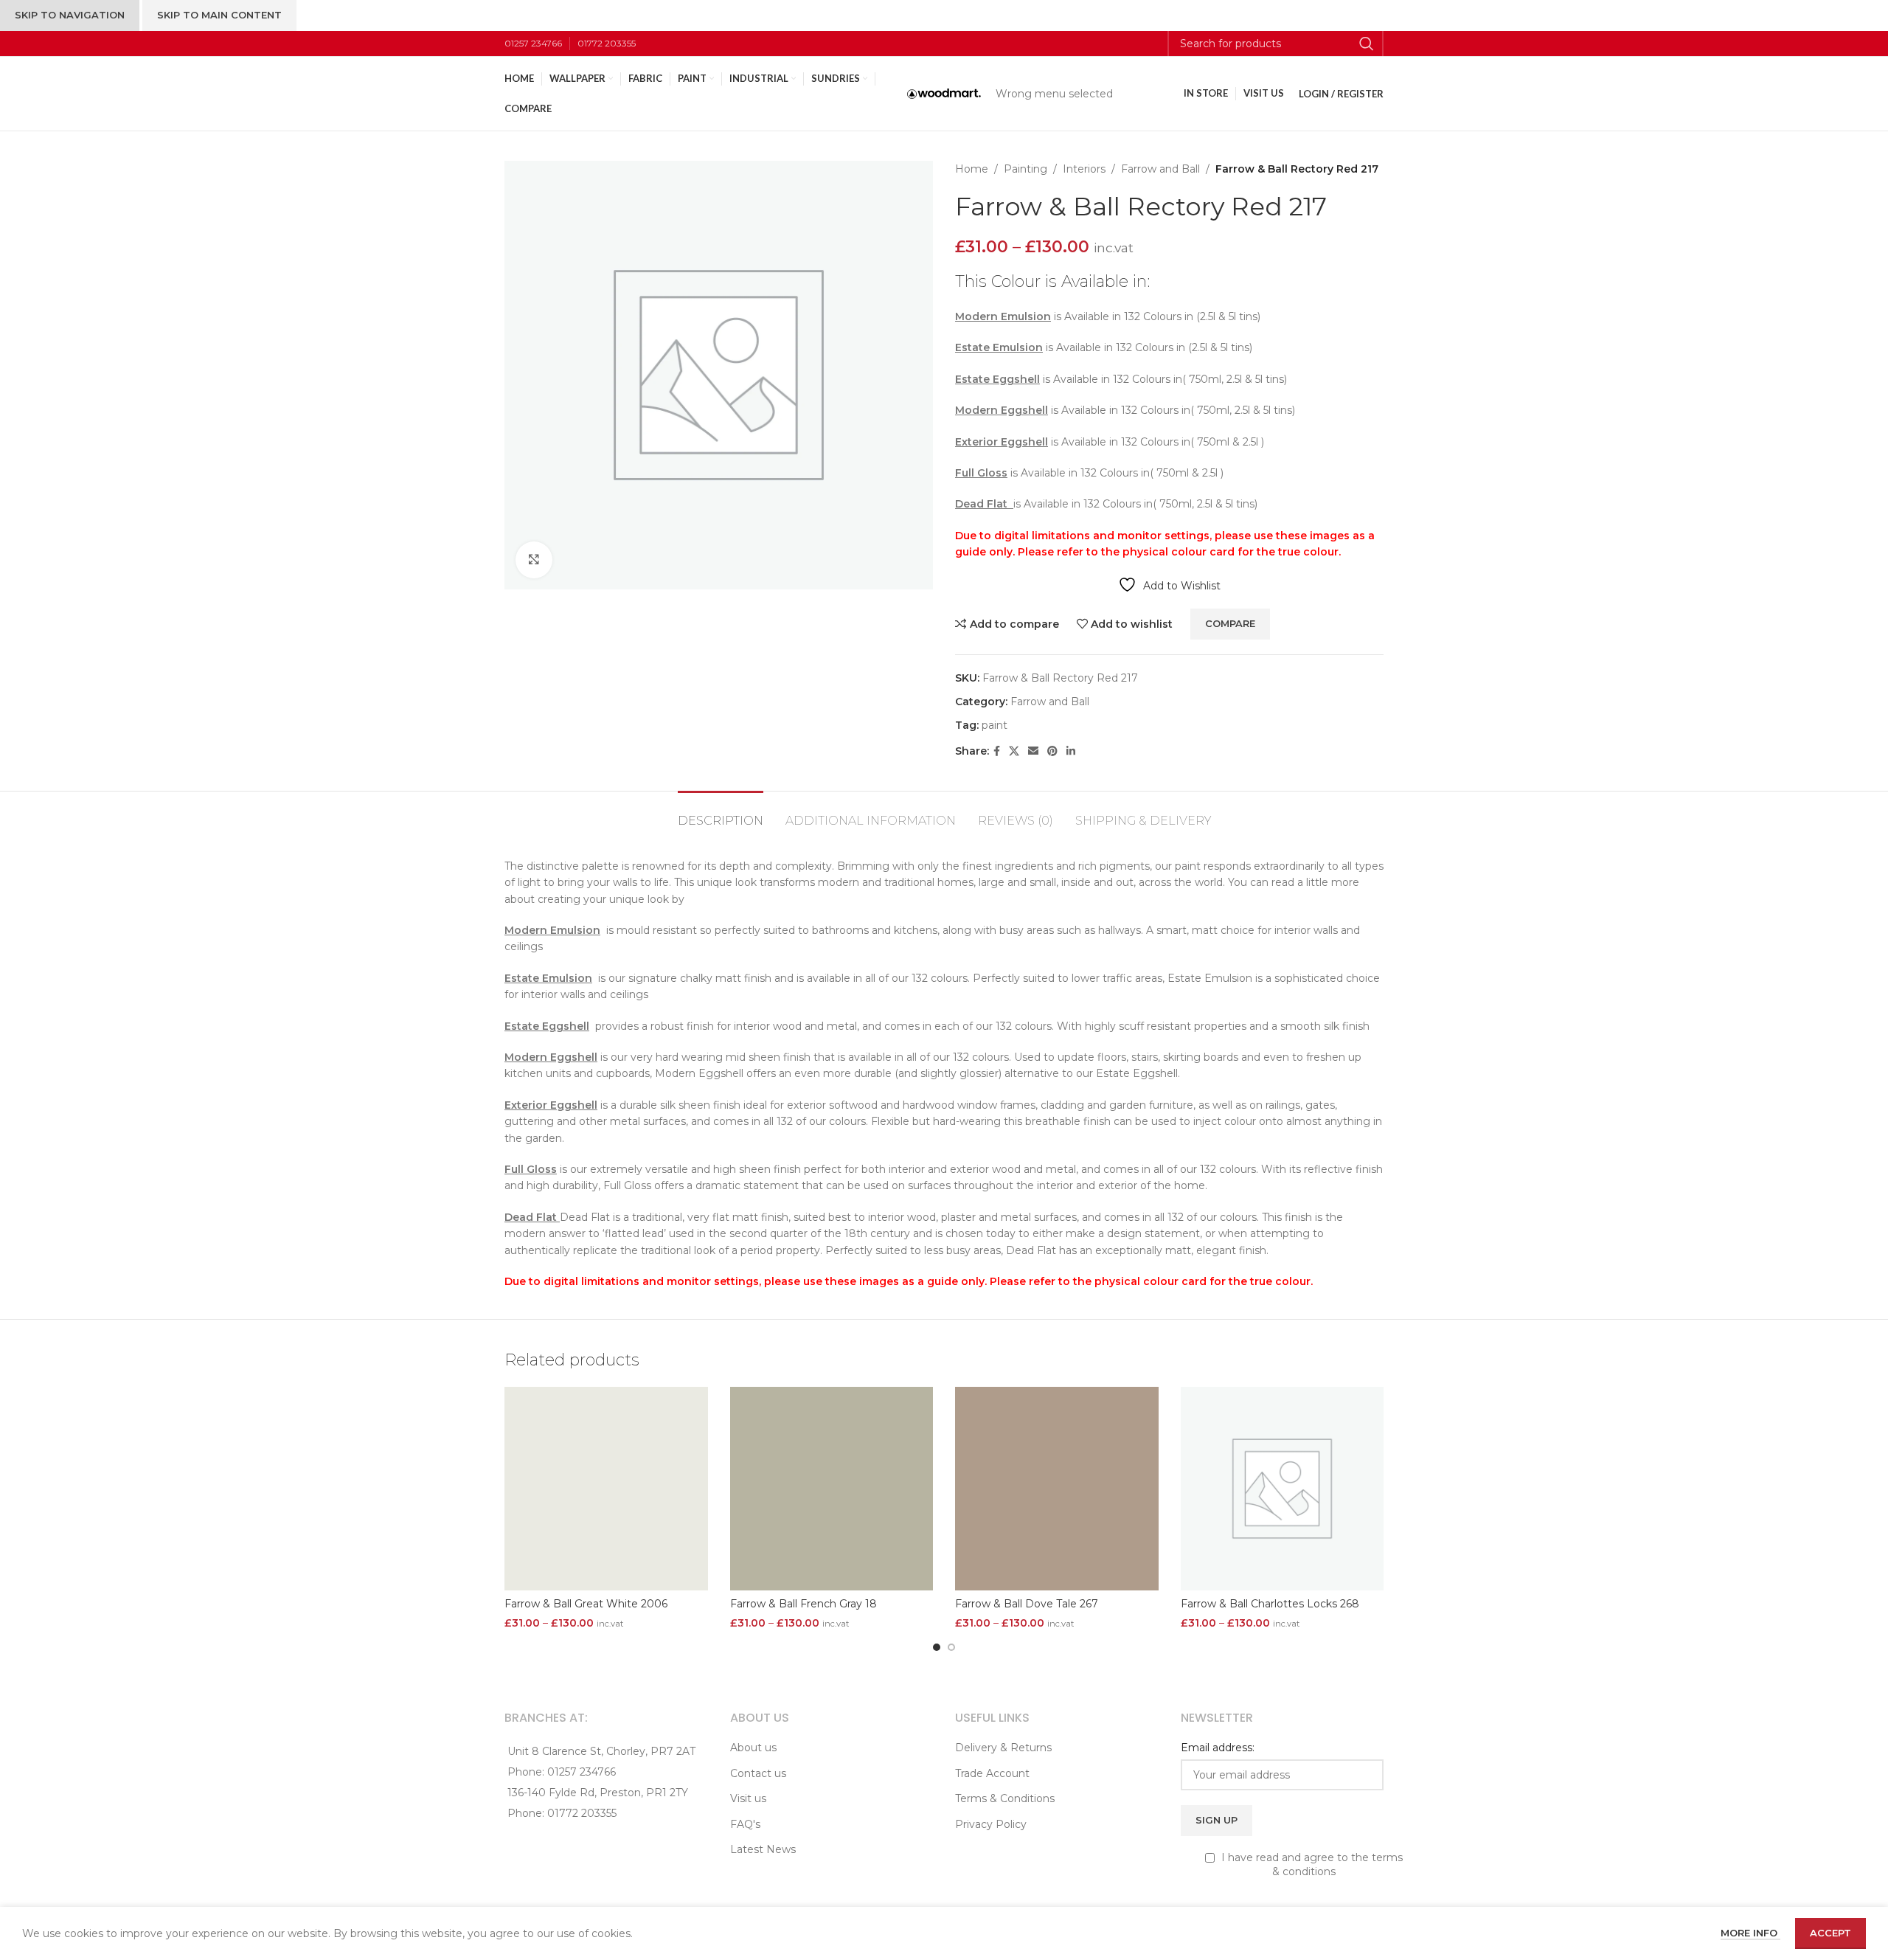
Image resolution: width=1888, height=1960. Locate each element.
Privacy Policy (991, 1824)
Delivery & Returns (1003, 1748)
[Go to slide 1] (937, 1647)
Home (972, 169)
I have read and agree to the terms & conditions (1311, 1865)
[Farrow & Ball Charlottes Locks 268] (1283, 1489)
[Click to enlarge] (534, 560)
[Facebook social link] (997, 751)
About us (753, 1748)
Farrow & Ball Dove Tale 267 (1027, 1604)
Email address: (1218, 1748)
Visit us (748, 1798)
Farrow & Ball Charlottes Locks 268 (1270, 1604)
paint (995, 725)
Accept (1830, 1933)
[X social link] (1014, 751)
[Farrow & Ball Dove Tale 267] (1057, 1489)
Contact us (758, 1773)
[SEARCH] (1367, 44)
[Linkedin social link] (1071, 751)
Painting (1025, 169)
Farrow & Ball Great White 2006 (586, 1604)
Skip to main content (219, 15)
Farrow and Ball (1160, 169)
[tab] (721, 813)
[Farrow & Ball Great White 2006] (606, 1489)
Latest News (763, 1849)
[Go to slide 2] (951, 1647)
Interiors (1084, 169)
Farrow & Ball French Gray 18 (804, 1604)
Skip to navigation (70, 15)
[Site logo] (944, 93)
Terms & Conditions (1005, 1798)
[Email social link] (1033, 751)
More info (1750, 1933)
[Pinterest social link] (1052, 751)
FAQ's (745, 1824)
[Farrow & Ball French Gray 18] (832, 1489)
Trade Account (992, 1773)
